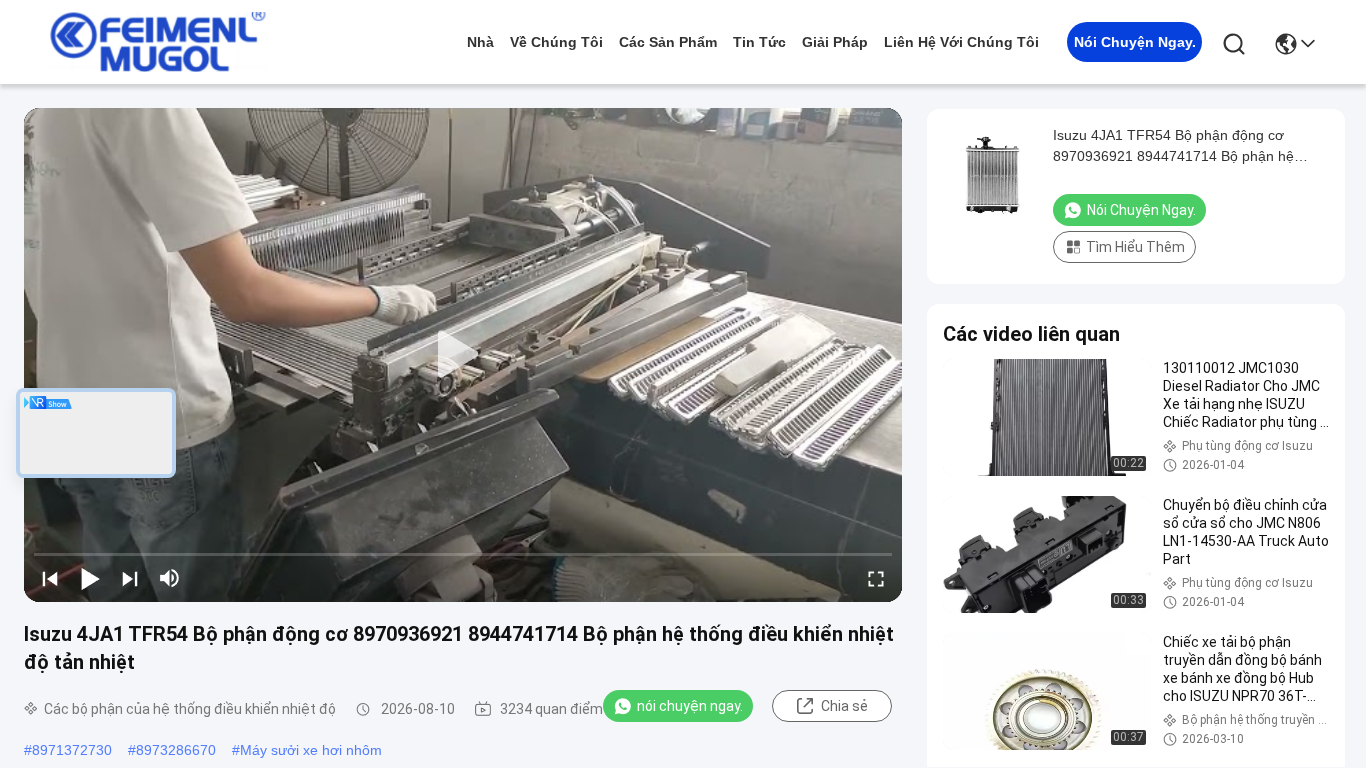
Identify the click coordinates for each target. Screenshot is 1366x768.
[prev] (50, 578)
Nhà (480, 42)
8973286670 (176, 750)
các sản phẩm (668, 42)
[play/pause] (90, 578)
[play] (463, 355)
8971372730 (72, 750)
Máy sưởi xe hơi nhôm (311, 750)
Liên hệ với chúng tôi (961, 42)
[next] (130, 578)
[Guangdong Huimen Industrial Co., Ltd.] (158, 42)
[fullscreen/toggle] (876, 578)
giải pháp (835, 42)
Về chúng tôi (556, 42)
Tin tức (759, 42)
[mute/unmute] (170, 578)
